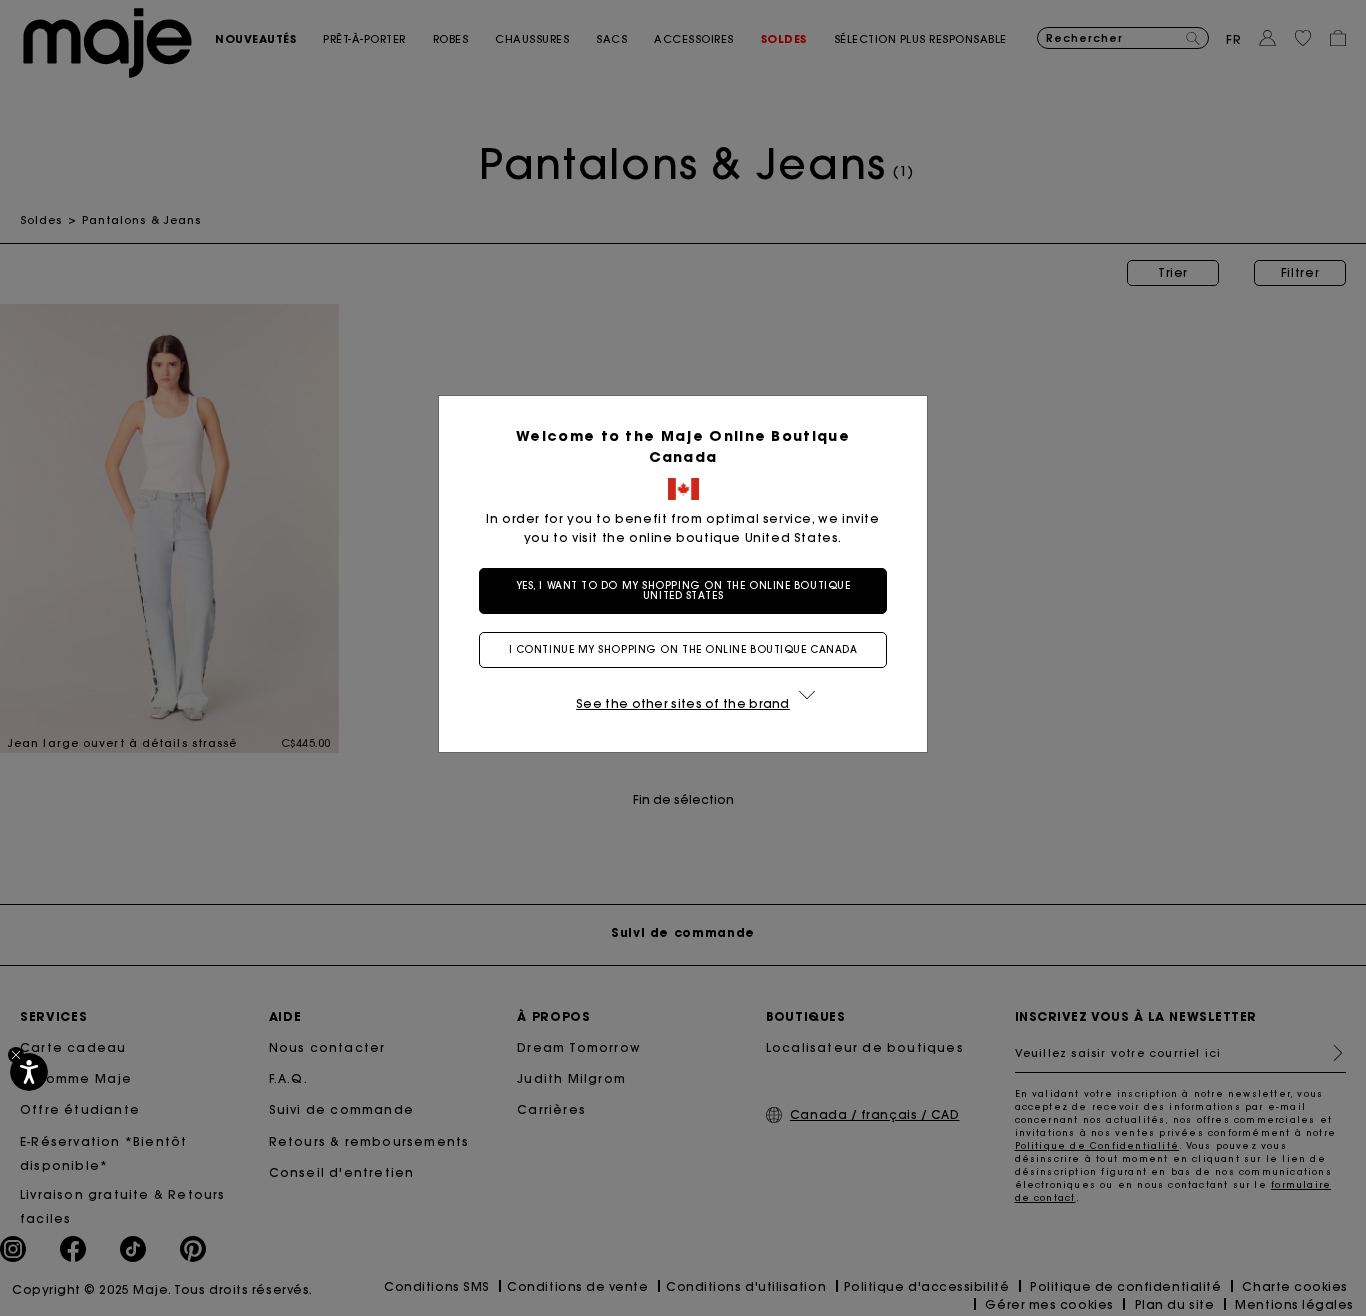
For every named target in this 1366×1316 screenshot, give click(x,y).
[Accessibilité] (29, 1072)
